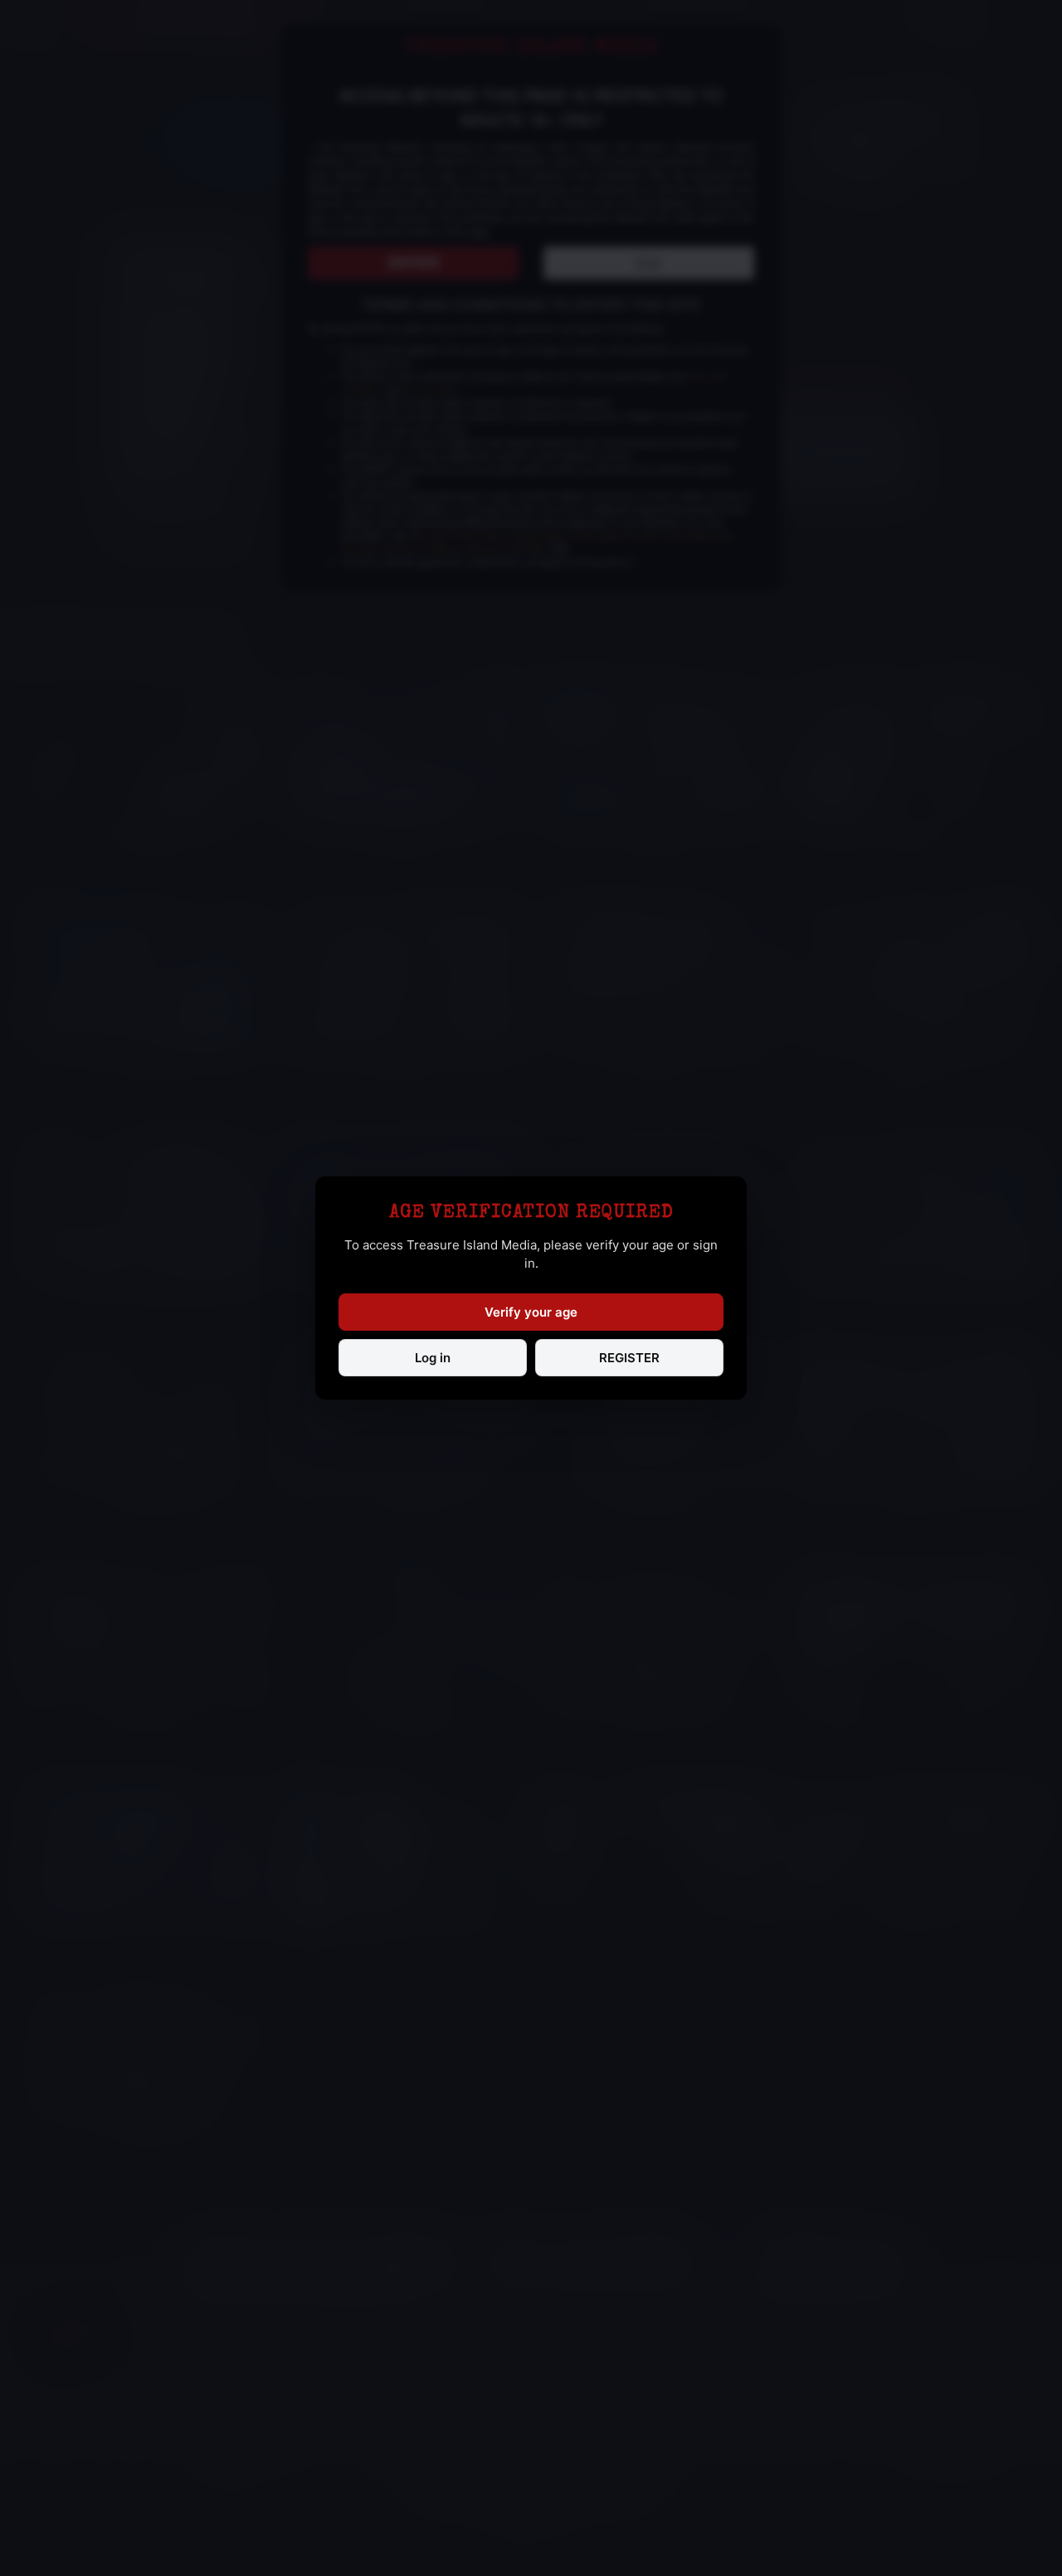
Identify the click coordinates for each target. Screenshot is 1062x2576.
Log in (433, 1358)
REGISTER (629, 1358)
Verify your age (531, 1312)
